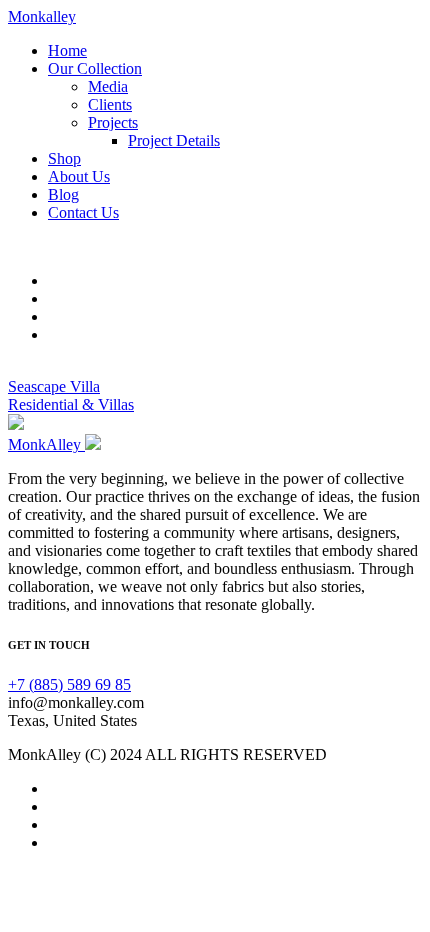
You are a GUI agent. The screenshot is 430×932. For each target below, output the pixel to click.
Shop (64, 158)
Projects (113, 122)
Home (67, 50)
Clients (110, 104)
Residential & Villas (71, 404)
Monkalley (42, 16)
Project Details (174, 140)
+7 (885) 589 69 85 (69, 684)
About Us (79, 176)
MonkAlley (46, 444)
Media (108, 86)
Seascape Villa (54, 386)
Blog (63, 194)
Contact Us (83, 212)
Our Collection (95, 68)
